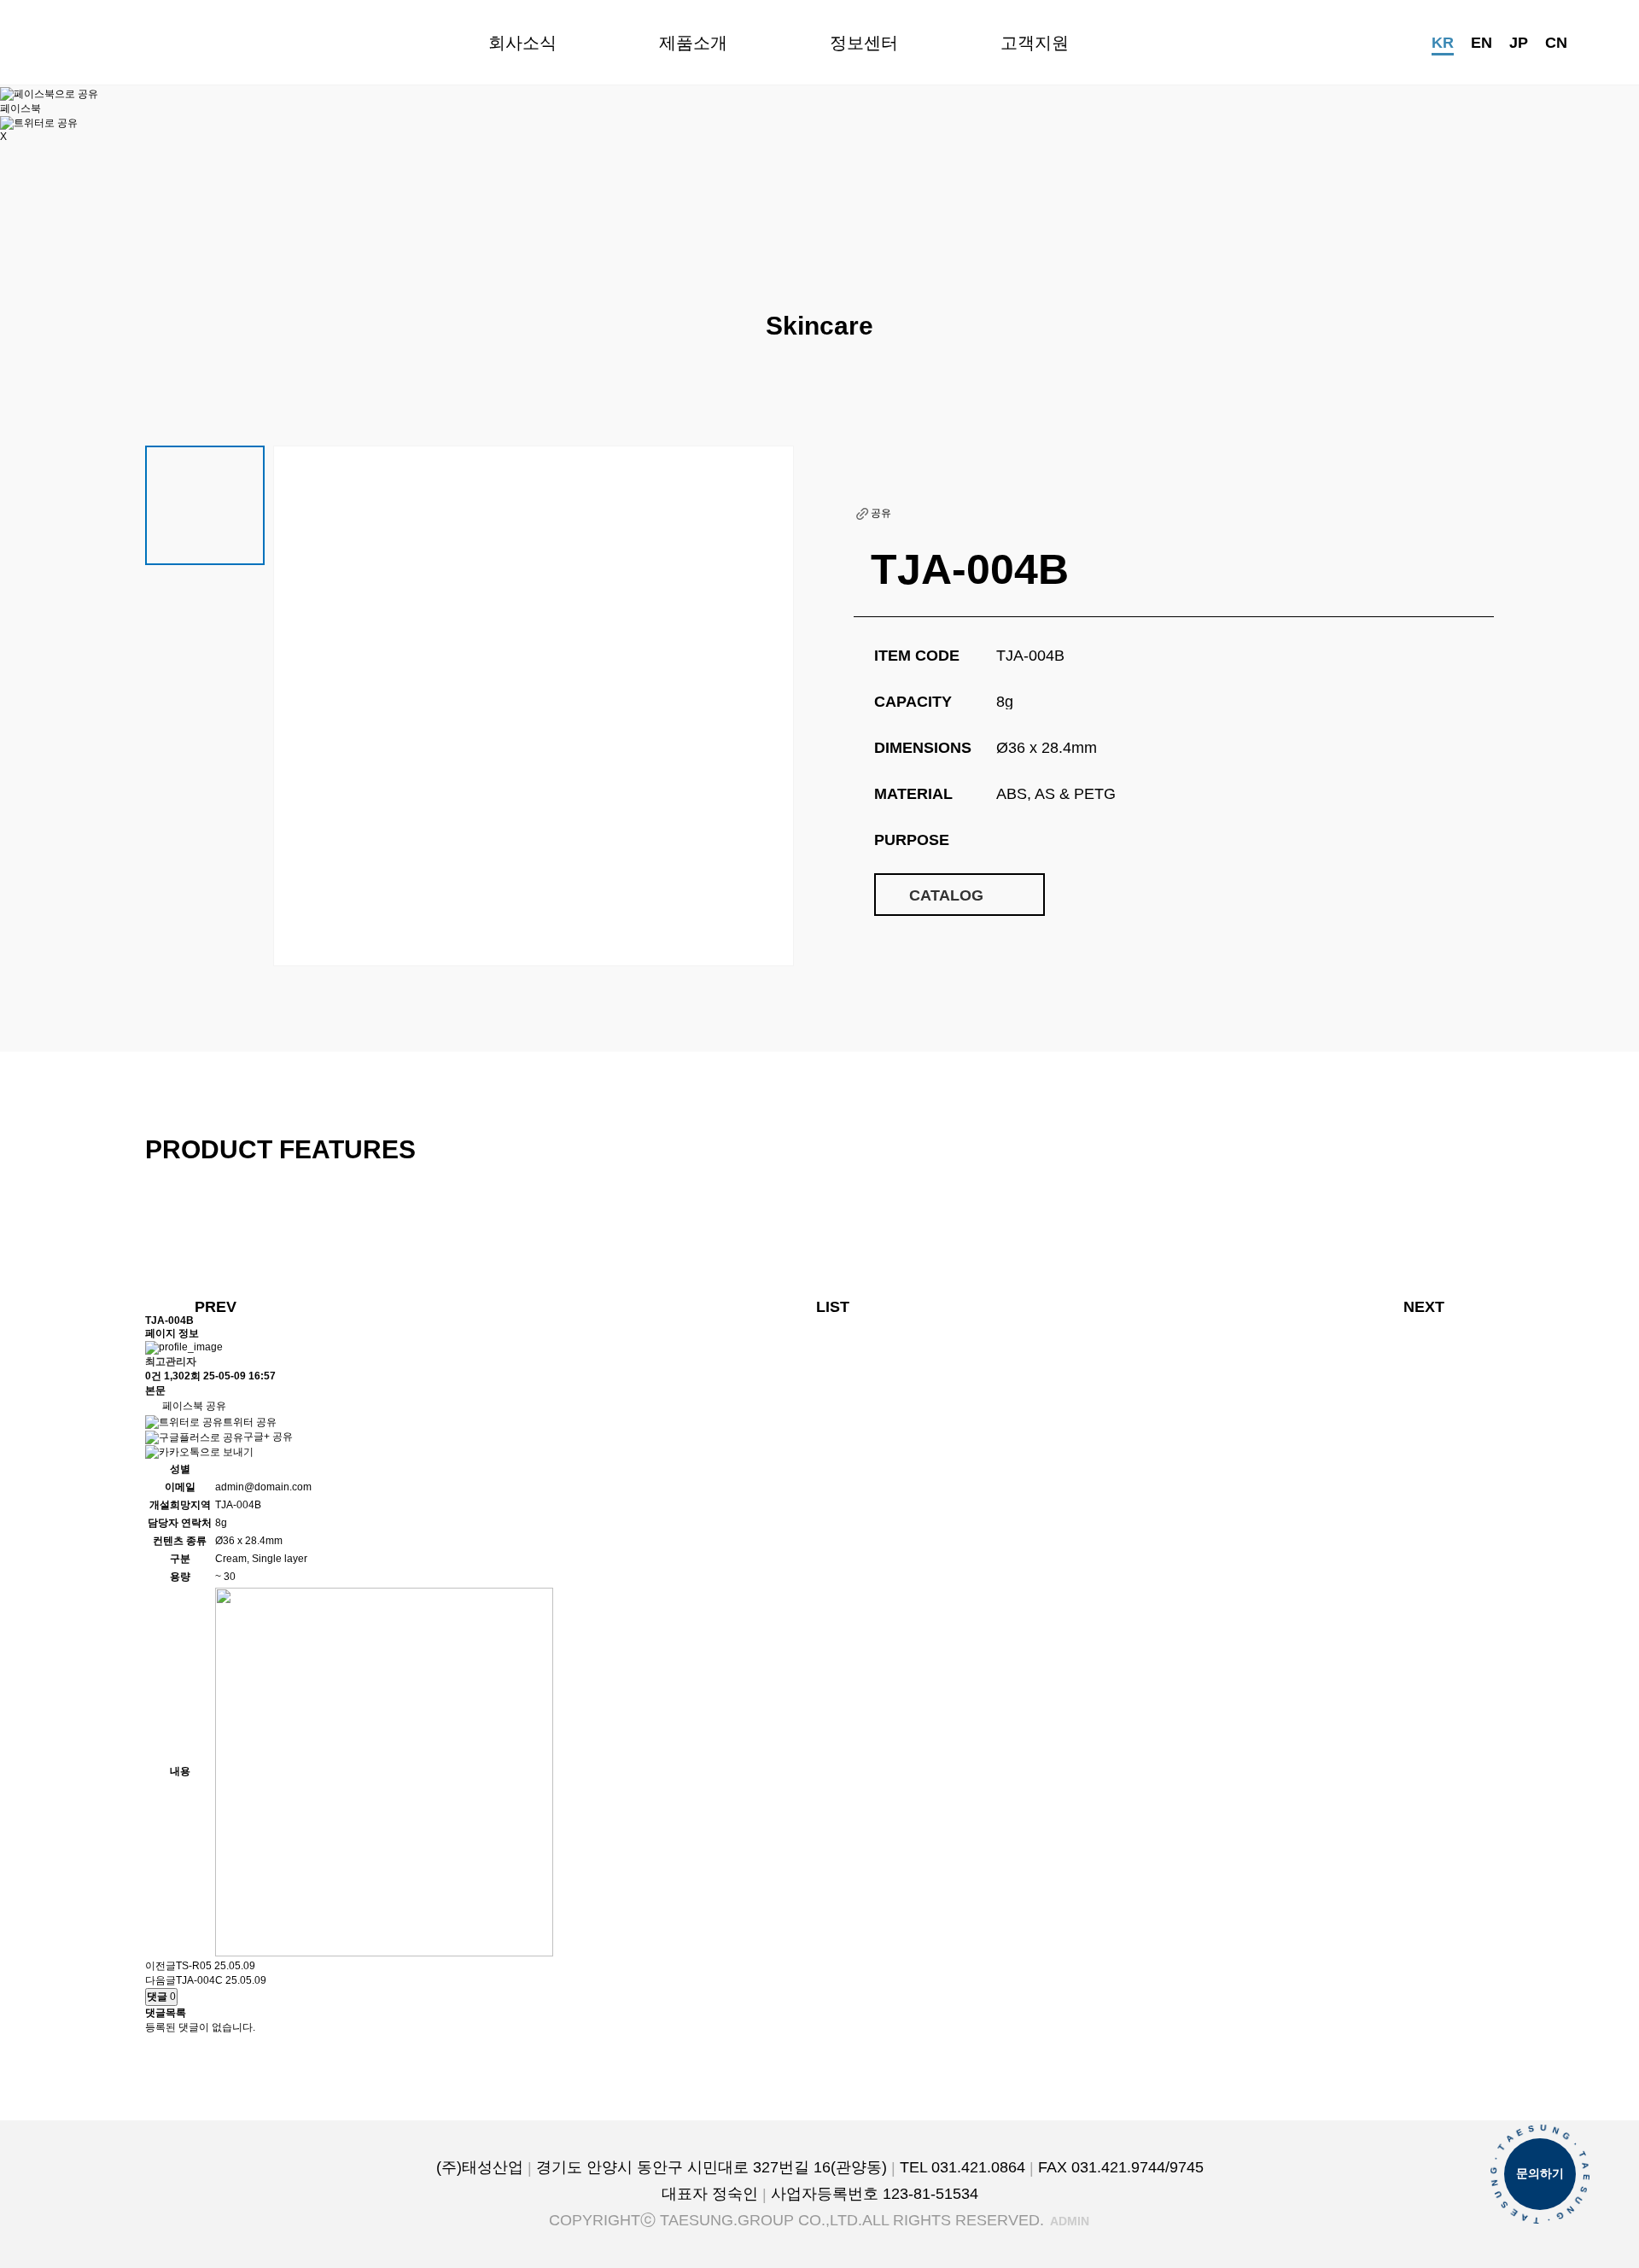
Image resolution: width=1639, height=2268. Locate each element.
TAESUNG (130, 42)
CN (1556, 43)
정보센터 (864, 43)
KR (1443, 43)
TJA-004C (199, 1980)
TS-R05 (194, 1966)
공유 (881, 513)
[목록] (154, 354)
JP (1519, 43)
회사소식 (522, 43)
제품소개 (693, 43)
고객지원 (1035, 43)
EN (1482, 43)
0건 (153, 1376)
